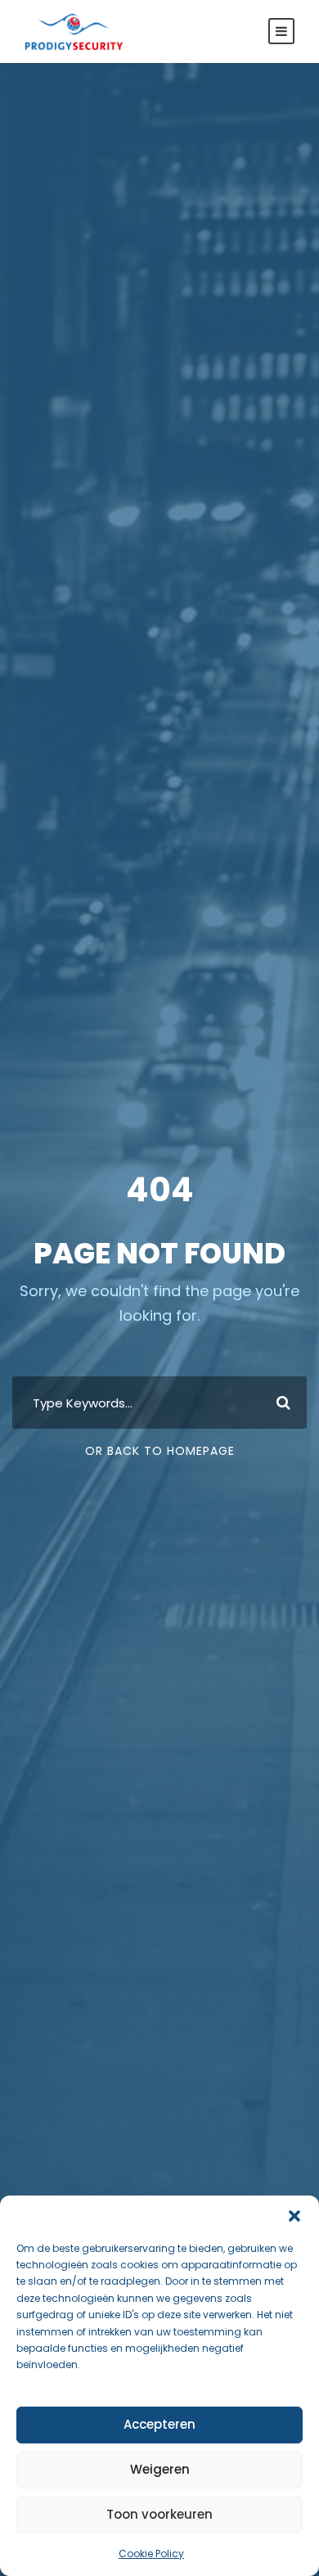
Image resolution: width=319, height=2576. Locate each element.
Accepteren (159, 2424)
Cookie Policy (151, 2553)
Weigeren (160, 2469)
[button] (294, 2216)
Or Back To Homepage (160, 1451)
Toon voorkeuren (159, 2514)
